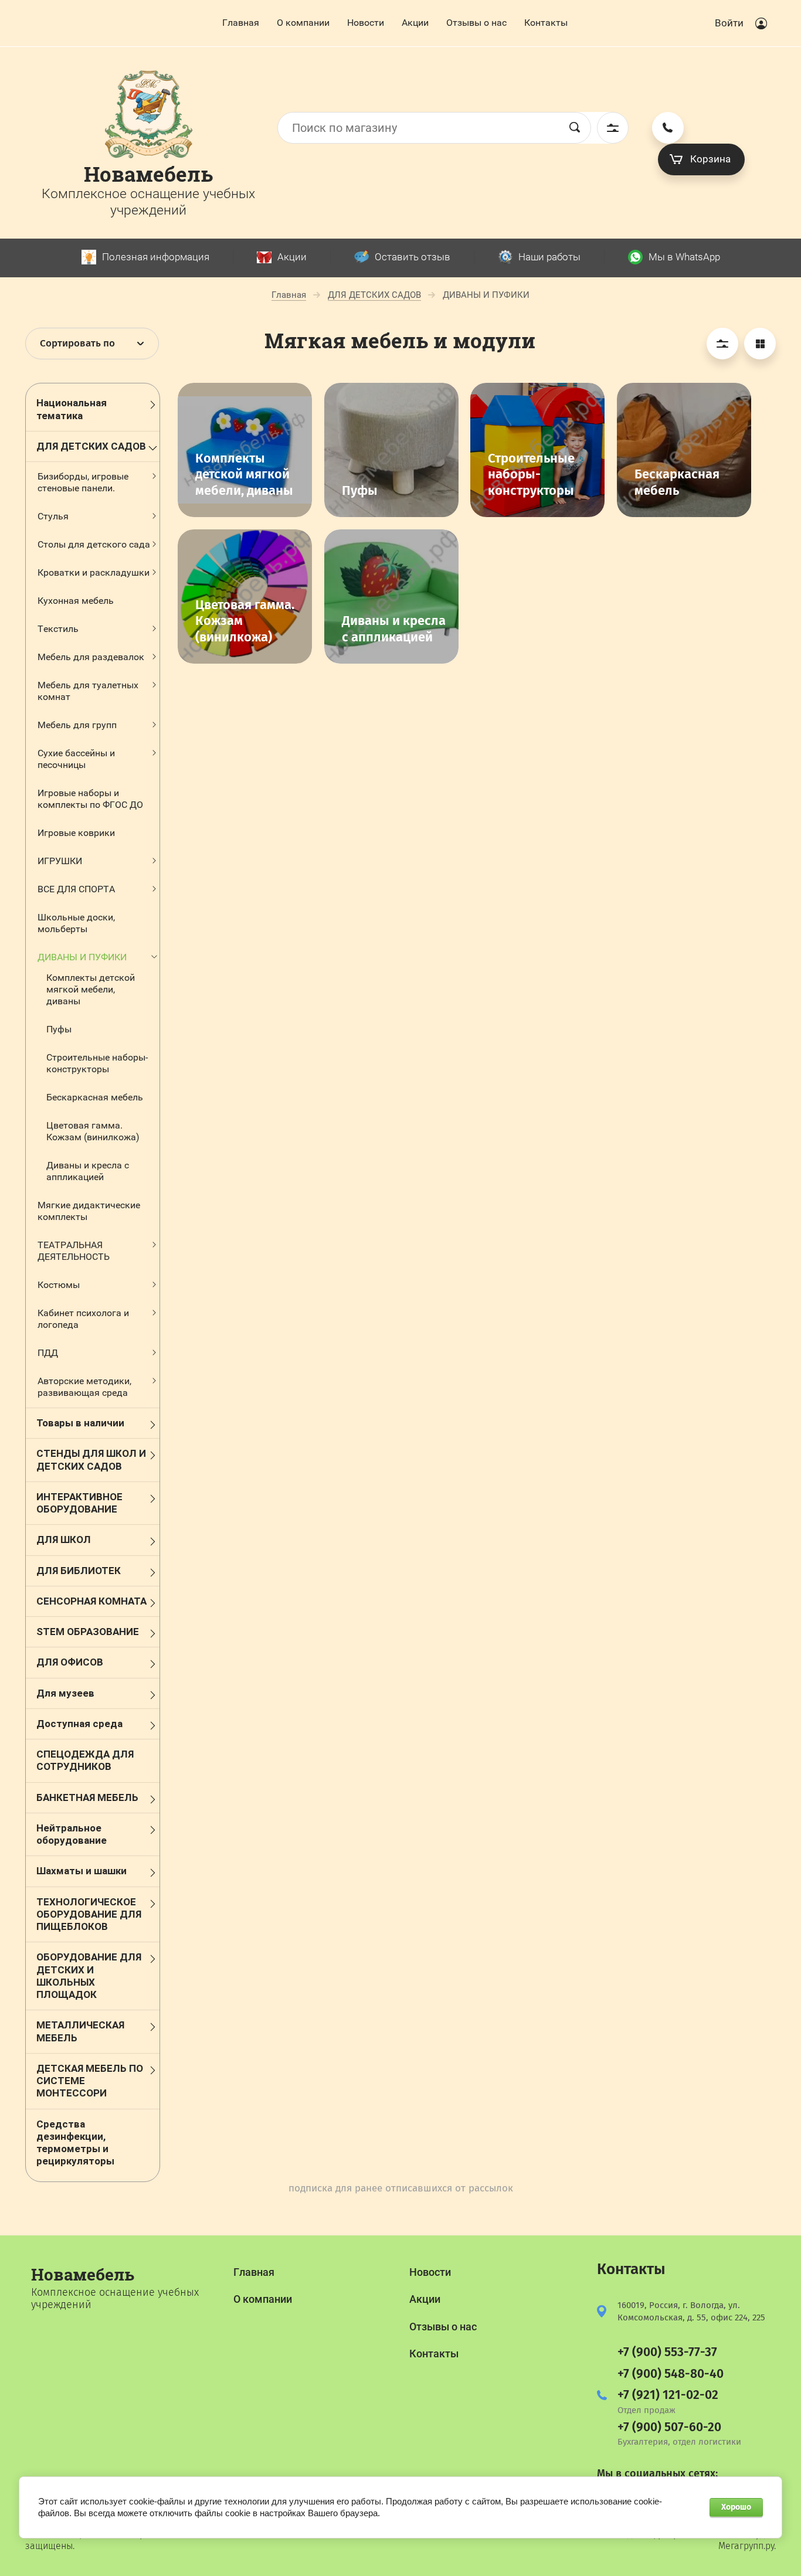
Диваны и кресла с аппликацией (88, 1171)
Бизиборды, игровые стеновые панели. (83, 482)
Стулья (53, 516)
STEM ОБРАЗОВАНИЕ (88, 1632)
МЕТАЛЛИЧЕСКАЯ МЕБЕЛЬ (80, 2031)
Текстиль (58, 629)
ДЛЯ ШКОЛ (64, 1540)
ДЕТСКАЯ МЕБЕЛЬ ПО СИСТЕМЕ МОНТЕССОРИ (90, 2081)
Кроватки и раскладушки (94, 572)
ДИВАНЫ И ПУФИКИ (82, 957)
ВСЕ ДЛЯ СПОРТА (76, 889)
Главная (241, 23)
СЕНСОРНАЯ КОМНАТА (91, 1601)
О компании (303, 23)
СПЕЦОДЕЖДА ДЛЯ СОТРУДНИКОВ (85, 1760)
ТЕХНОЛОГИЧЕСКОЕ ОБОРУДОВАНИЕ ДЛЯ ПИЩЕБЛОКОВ (89, 1914)
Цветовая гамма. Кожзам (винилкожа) (93, 1131)
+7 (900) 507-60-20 (669, 2427)
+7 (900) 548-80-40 (671, 2374)
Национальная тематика (72, 409)
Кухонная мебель (76, 601)
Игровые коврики (76, 833)
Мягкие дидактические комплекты (89, 1211)
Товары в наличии (80, 1423)
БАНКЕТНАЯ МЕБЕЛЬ (87, 1797)
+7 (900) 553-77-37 (667, 2352)
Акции (415, 23)
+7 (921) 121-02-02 (668, 2395)
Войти (729, 23)
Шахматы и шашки (82, 1871)
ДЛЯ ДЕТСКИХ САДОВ (91, 446)
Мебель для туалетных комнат (88, 691)
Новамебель (148, 174)
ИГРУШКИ (60, 861)
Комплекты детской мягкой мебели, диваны (91, 989)
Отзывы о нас (476, 23)
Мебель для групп (77, 725)
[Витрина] (760, 344)
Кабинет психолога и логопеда (83, 1319)
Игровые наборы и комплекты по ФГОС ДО (90, 799)
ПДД (48, 1353)
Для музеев (65, 1693)
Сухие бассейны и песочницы (76, 759)
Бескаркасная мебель (95, 1097)
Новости (366, 23)
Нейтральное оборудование (72, 1834)
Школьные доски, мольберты (76, 923)
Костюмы (59, 1285)
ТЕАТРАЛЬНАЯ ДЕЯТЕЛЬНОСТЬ (74, 1251)
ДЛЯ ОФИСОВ (70, 1662)
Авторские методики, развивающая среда (84, 1387)
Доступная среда (79, 1724)
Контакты (546, 23)
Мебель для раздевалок (91, 657)
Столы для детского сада (94, 544)
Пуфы (59, 1029)
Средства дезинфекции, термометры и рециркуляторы (75, 2143)
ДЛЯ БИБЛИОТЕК (79, 1571)
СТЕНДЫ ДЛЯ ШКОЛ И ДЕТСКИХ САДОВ (91, 1459)
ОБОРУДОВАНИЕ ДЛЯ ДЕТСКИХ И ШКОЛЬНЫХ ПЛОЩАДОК (89, 1976)
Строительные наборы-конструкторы (97, 1063)
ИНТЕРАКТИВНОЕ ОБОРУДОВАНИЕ (79, 1503)
